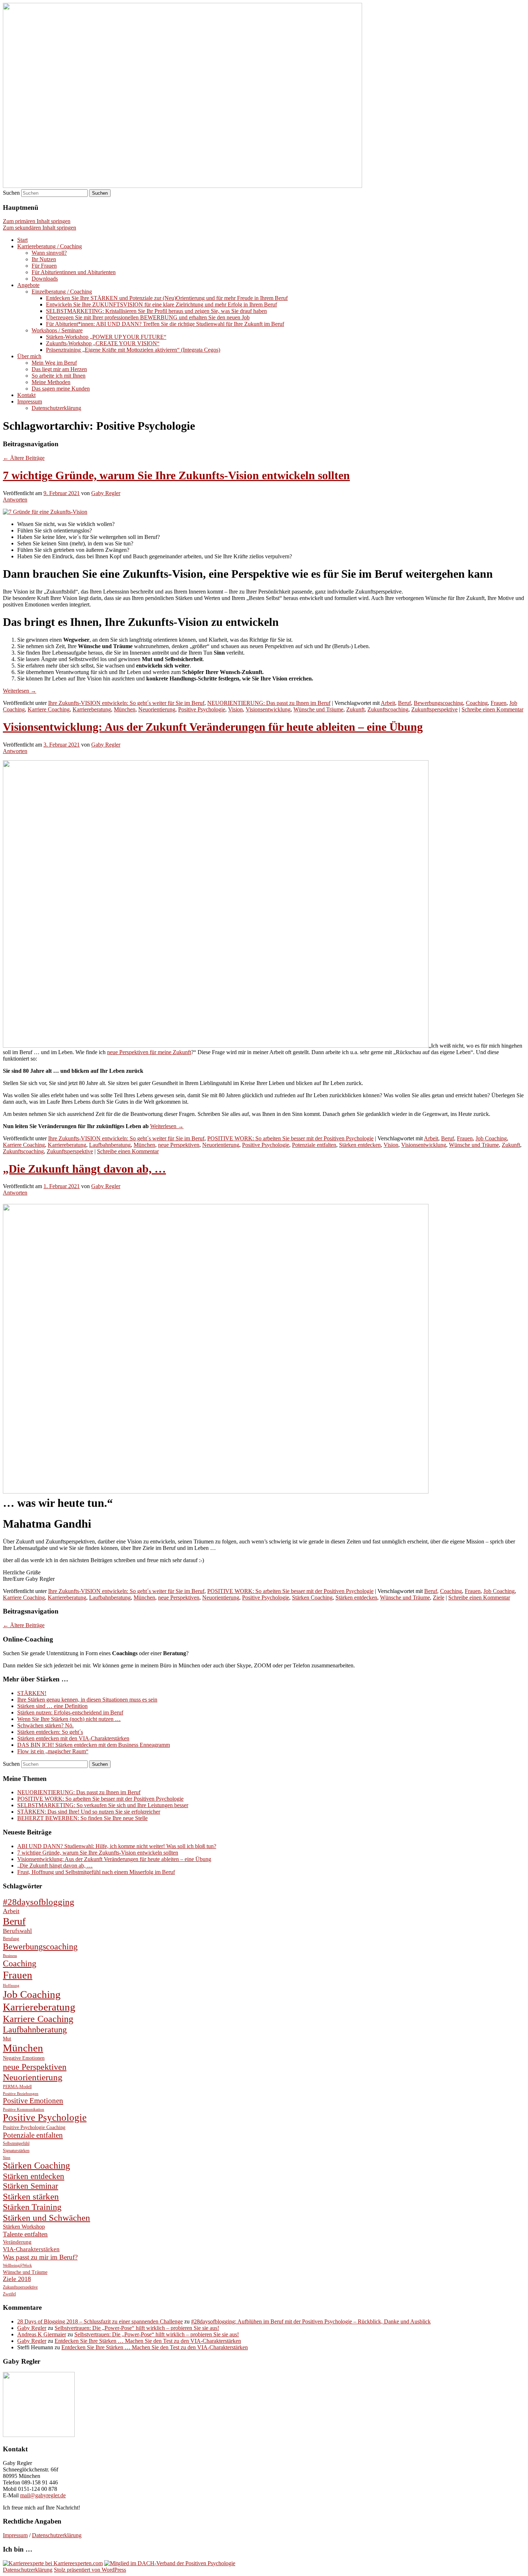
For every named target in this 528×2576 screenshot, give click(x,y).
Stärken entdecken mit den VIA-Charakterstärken (73, 1738)
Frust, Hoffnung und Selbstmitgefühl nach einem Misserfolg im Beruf (96, 1872)
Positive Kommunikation (24, 2109)
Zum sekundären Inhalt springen (40, 228)
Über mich (29, 356)
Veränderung (17, 2242)
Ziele (439, 1598)
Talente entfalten (25, 2234)
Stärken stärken (31, 2196)
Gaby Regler (106, 493)
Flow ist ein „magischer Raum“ (53, 1751)
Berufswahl (17, 1931)
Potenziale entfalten (314, 1145)
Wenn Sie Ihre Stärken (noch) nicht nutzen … (69, 1719)
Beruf (404, 703)
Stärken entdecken (360, 1145)
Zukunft (355, 709)
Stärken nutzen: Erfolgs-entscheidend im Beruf (70, 1712)
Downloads (45, 279)
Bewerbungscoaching (438, 703)
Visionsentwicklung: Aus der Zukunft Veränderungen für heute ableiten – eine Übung (213, 727)
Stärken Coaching (312, 1598)
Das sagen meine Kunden (61, 389)
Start (22, 240)
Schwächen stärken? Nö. (45, 1725)
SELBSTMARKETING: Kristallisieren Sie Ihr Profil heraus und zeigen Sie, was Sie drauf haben (156, 311)
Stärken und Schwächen (47, 2218)
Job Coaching (491, 1138)
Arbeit (388, 703)
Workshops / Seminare (57, 330)
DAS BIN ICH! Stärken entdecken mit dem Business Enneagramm (94, 1745)
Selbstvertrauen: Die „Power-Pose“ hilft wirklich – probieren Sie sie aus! (137, 2328)
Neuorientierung (157, 709)
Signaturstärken (16, 2151)
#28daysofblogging (39, 1902)
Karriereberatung (92, 709)
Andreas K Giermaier (42, 2334)
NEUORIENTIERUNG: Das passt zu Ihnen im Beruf (269, 703)
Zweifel (9, 2294)
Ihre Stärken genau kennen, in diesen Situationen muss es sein (87, 1700)
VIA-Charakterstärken (31, 2249)
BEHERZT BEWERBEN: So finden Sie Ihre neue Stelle (82, 1818)
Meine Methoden (51, 382)
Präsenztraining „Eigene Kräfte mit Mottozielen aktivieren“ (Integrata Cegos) (133, 350)
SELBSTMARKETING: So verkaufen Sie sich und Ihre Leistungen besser (103, 1805)
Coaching (477, 703)
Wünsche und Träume (318, 709)
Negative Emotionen (24, 2058)
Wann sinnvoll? (49, 253)
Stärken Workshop (24, 2227)
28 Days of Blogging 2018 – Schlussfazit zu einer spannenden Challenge (100, 2321)
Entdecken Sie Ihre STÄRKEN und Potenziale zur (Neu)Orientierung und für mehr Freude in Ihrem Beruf (167, 298)
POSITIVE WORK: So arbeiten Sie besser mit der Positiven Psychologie (290, 1138)
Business (10, 1956)
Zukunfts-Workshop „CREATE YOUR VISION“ (103, 343)
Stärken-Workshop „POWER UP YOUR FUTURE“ (106, 337)
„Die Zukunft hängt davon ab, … (84, 1169)
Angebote (28, 285)
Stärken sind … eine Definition (52, 1706)
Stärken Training (32, 2207)
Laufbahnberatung (110, 1145)
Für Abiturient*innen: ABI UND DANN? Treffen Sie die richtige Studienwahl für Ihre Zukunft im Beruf (165, 324)
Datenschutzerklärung (56, 408)
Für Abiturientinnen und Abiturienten (74, 272)
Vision (235, 709)
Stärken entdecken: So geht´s (50, 1732)
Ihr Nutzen (44, 259)
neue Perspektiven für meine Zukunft (149, 1052)
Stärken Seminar (31, 2186)
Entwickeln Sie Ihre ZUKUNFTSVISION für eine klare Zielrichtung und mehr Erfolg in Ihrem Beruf (161, 304)
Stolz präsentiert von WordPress (90, 2570)
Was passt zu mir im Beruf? (40, 2257)
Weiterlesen (20, 691)
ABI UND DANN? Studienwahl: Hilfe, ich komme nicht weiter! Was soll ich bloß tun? (117, 1846)
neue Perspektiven (179, 1145)
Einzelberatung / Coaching (62, 292)
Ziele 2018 (17, 2279)
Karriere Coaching (49, 709)
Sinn (7, 2158)
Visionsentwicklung (268, 709)
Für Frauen (44, 266)
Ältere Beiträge (24, 458)
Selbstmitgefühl (16, 2143)
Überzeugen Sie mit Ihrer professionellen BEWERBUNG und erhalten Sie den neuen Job (148, 317)
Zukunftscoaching (388, 709)
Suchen (11, 193)
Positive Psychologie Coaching (34, 2127)
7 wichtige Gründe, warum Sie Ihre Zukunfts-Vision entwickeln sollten (176, 475)
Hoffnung (11, 1986)
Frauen (499, 703)
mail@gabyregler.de (43, 2495)
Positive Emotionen (33, 2101)
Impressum (30, 401)
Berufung (11, 1939)
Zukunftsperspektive (434, 709)
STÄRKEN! (32, 1693)
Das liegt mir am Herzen (59, 369)
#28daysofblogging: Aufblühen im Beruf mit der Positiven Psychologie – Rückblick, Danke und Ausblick (311, 2321)
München (125, 709)
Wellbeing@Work (17, 2265)
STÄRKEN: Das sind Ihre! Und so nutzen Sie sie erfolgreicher (89, 1812)
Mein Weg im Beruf (54, 363)
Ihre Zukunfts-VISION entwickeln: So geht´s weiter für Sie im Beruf (126, 703)
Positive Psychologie (202, 709)
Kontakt (26, 395)
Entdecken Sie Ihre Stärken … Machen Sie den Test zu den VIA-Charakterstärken (148, 2341)
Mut (7, 2039)
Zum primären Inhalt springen (37, 221)
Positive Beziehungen (21, 2094)
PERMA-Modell (17, 2087)
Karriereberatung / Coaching (50, 246)
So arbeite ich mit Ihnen (59, 376)
